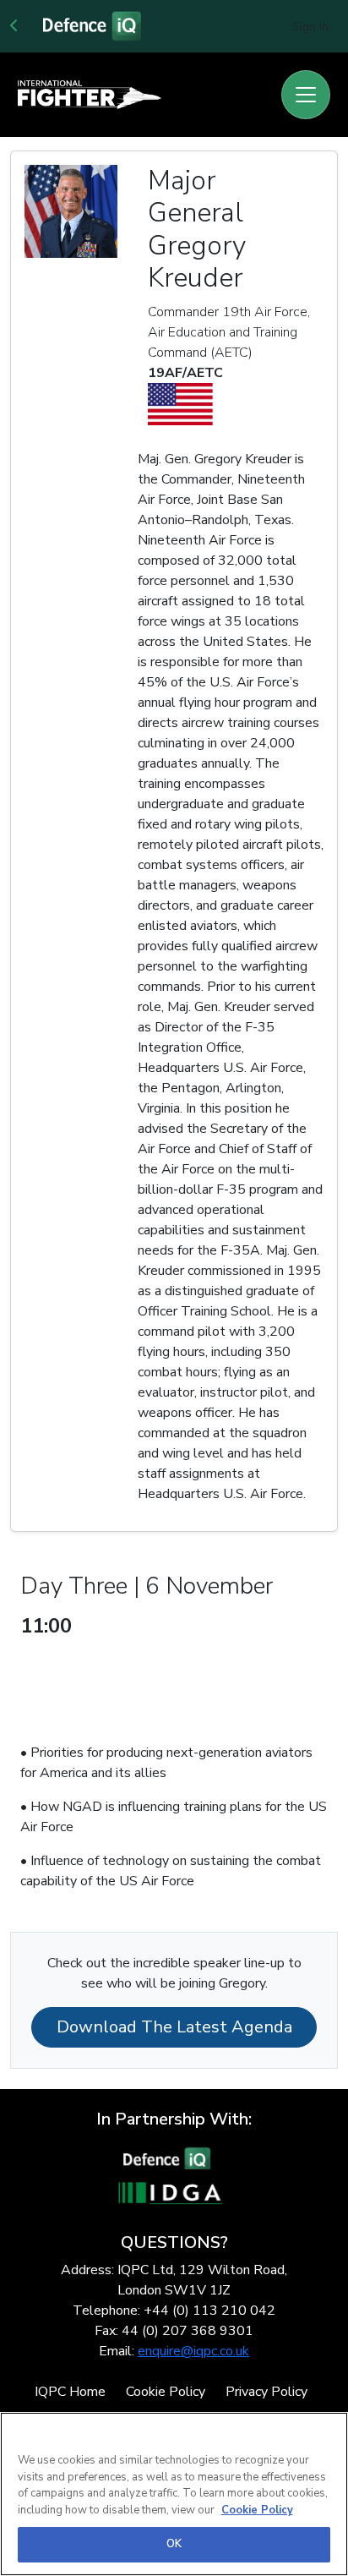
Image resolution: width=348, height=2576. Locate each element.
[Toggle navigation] (306, 95)
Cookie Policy (166, 2392)
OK (174, 2544)
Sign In (310, 27)
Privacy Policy (266, 2392)
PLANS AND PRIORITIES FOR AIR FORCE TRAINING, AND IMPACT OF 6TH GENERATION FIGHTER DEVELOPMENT (168, 1674)
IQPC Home (70, 2392)
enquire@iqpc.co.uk (193, 2351)
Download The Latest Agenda (174, 2027)
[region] (174, 2494)
